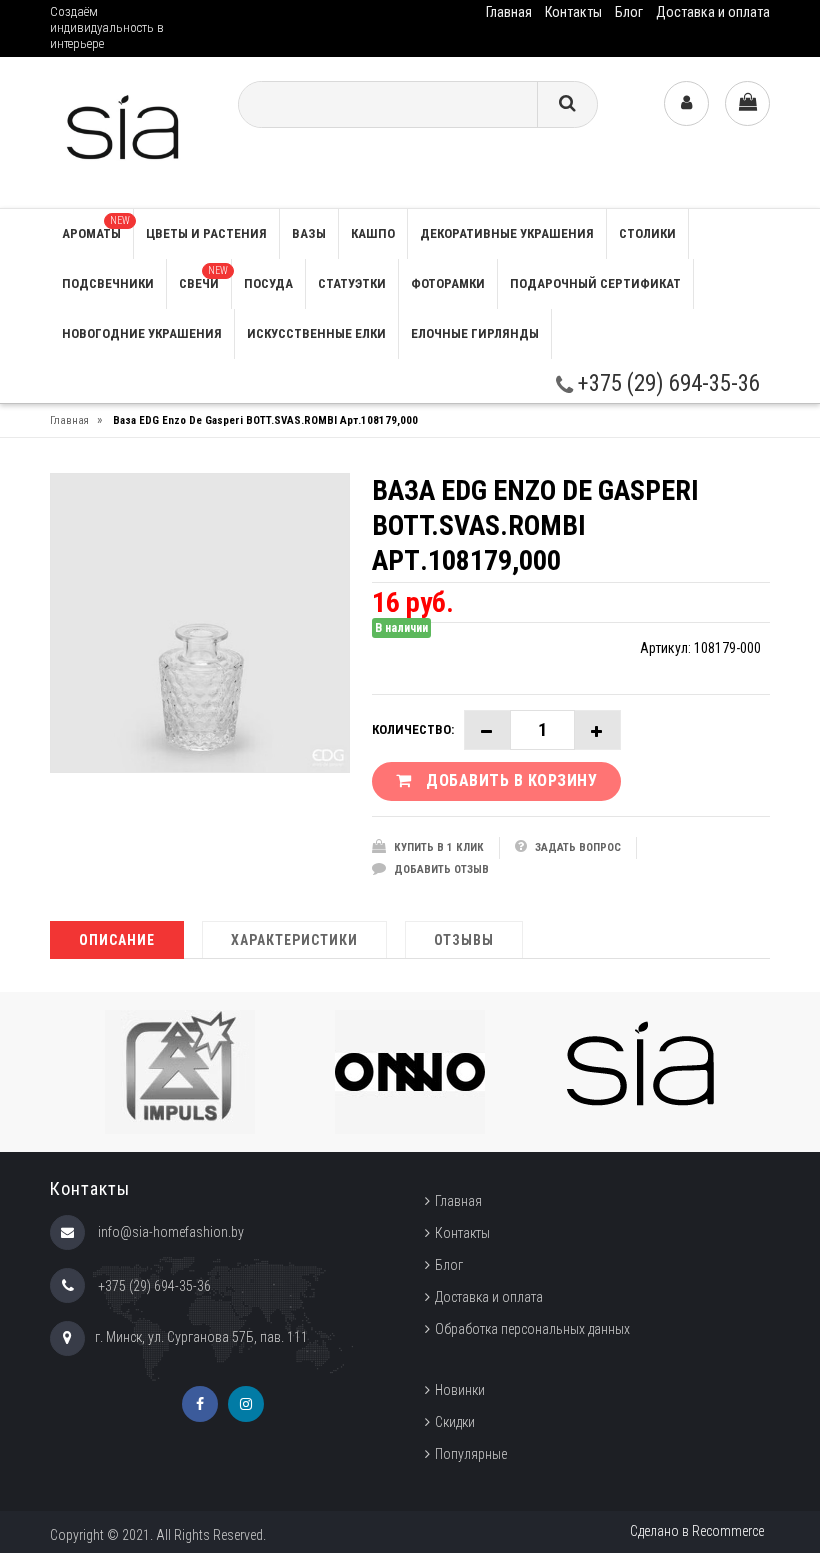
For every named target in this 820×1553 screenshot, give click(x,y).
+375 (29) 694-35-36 (666, 383)
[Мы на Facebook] (200, 1404)
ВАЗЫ (309, 233)
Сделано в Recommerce (697, 1531)
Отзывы (464, 940)
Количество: (413, 729)
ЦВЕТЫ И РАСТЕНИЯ (206, 233)
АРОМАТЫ (96, 228)
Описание (117, 940)
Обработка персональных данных (532, 1329)
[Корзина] (747, 103)
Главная (509, 12)
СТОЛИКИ (647, 233)
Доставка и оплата (713, 12)
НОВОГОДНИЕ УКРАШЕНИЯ (142, 333)
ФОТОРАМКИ (448, 283)
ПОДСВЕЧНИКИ (108, 283)
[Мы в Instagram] (246, 1404)
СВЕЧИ (203, 278)
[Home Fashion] (128, 131)
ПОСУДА (268, 283)
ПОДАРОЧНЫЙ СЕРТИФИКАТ (595, 283)
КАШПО (373, 233)
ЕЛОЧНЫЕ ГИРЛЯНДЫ (475, 333)
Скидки (455, 1422)
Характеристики (294, 940)
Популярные (471, 1454)
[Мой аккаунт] (686, 103)
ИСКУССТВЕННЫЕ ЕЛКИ (316, 333)
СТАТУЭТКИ (352, 283)
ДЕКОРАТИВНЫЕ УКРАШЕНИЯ (507, 233)
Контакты (573, 12)
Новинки (460, 1390)
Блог (629, 12)
